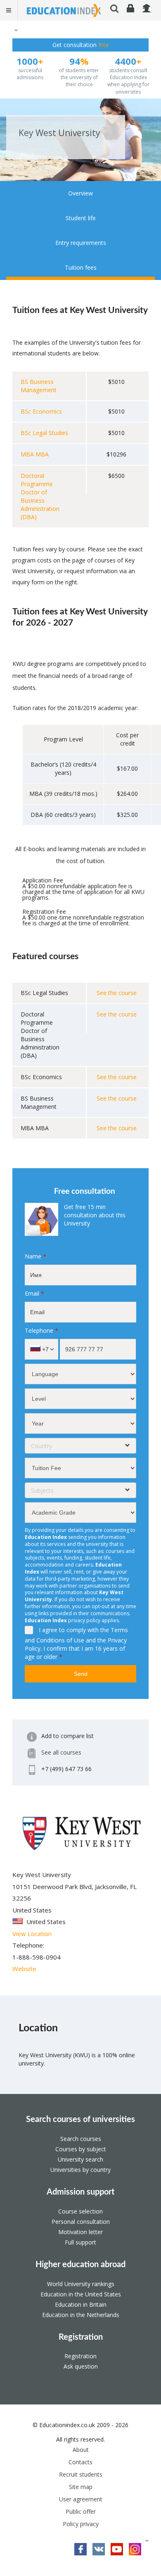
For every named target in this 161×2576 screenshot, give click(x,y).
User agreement (81, 2499)
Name (36, 1256)
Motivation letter (80, 2232)
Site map (81, 2487)
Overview (80, 193)
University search (80, 2159)
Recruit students (81, 2474)
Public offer (81, 2511)
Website (24, 1969)
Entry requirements (81, 243)
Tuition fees (81, 267)
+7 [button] (45, 1349)
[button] (15, 30)
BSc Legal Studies (44, 433)
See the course (117, 993)
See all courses (61, 1752)
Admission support (80, 2192)
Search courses (81, 2139)
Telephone (41, 1330)
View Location (32, 1934)
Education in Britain (81, 2304)
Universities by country (80, 2170)
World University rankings (81, 2284)
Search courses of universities (80, 2120)
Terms (119, 1630)
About (81, 2450)
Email (34, 1293)
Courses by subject (81, 2149)
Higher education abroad (80, 2265)
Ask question (81, 2366)
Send (81, 1674)
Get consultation (81, 45)
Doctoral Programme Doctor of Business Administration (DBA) (40, 496)
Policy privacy (81, 2524)
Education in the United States (81, 2294)
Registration (81, 2337)
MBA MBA (35, 454)
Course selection (80, 2211)
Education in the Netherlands (81, 2315)
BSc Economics (41, 411)
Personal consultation (81, 2222)
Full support (80, 2242)
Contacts (80, 2462)
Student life (81, 218)
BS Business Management (39, 386)
